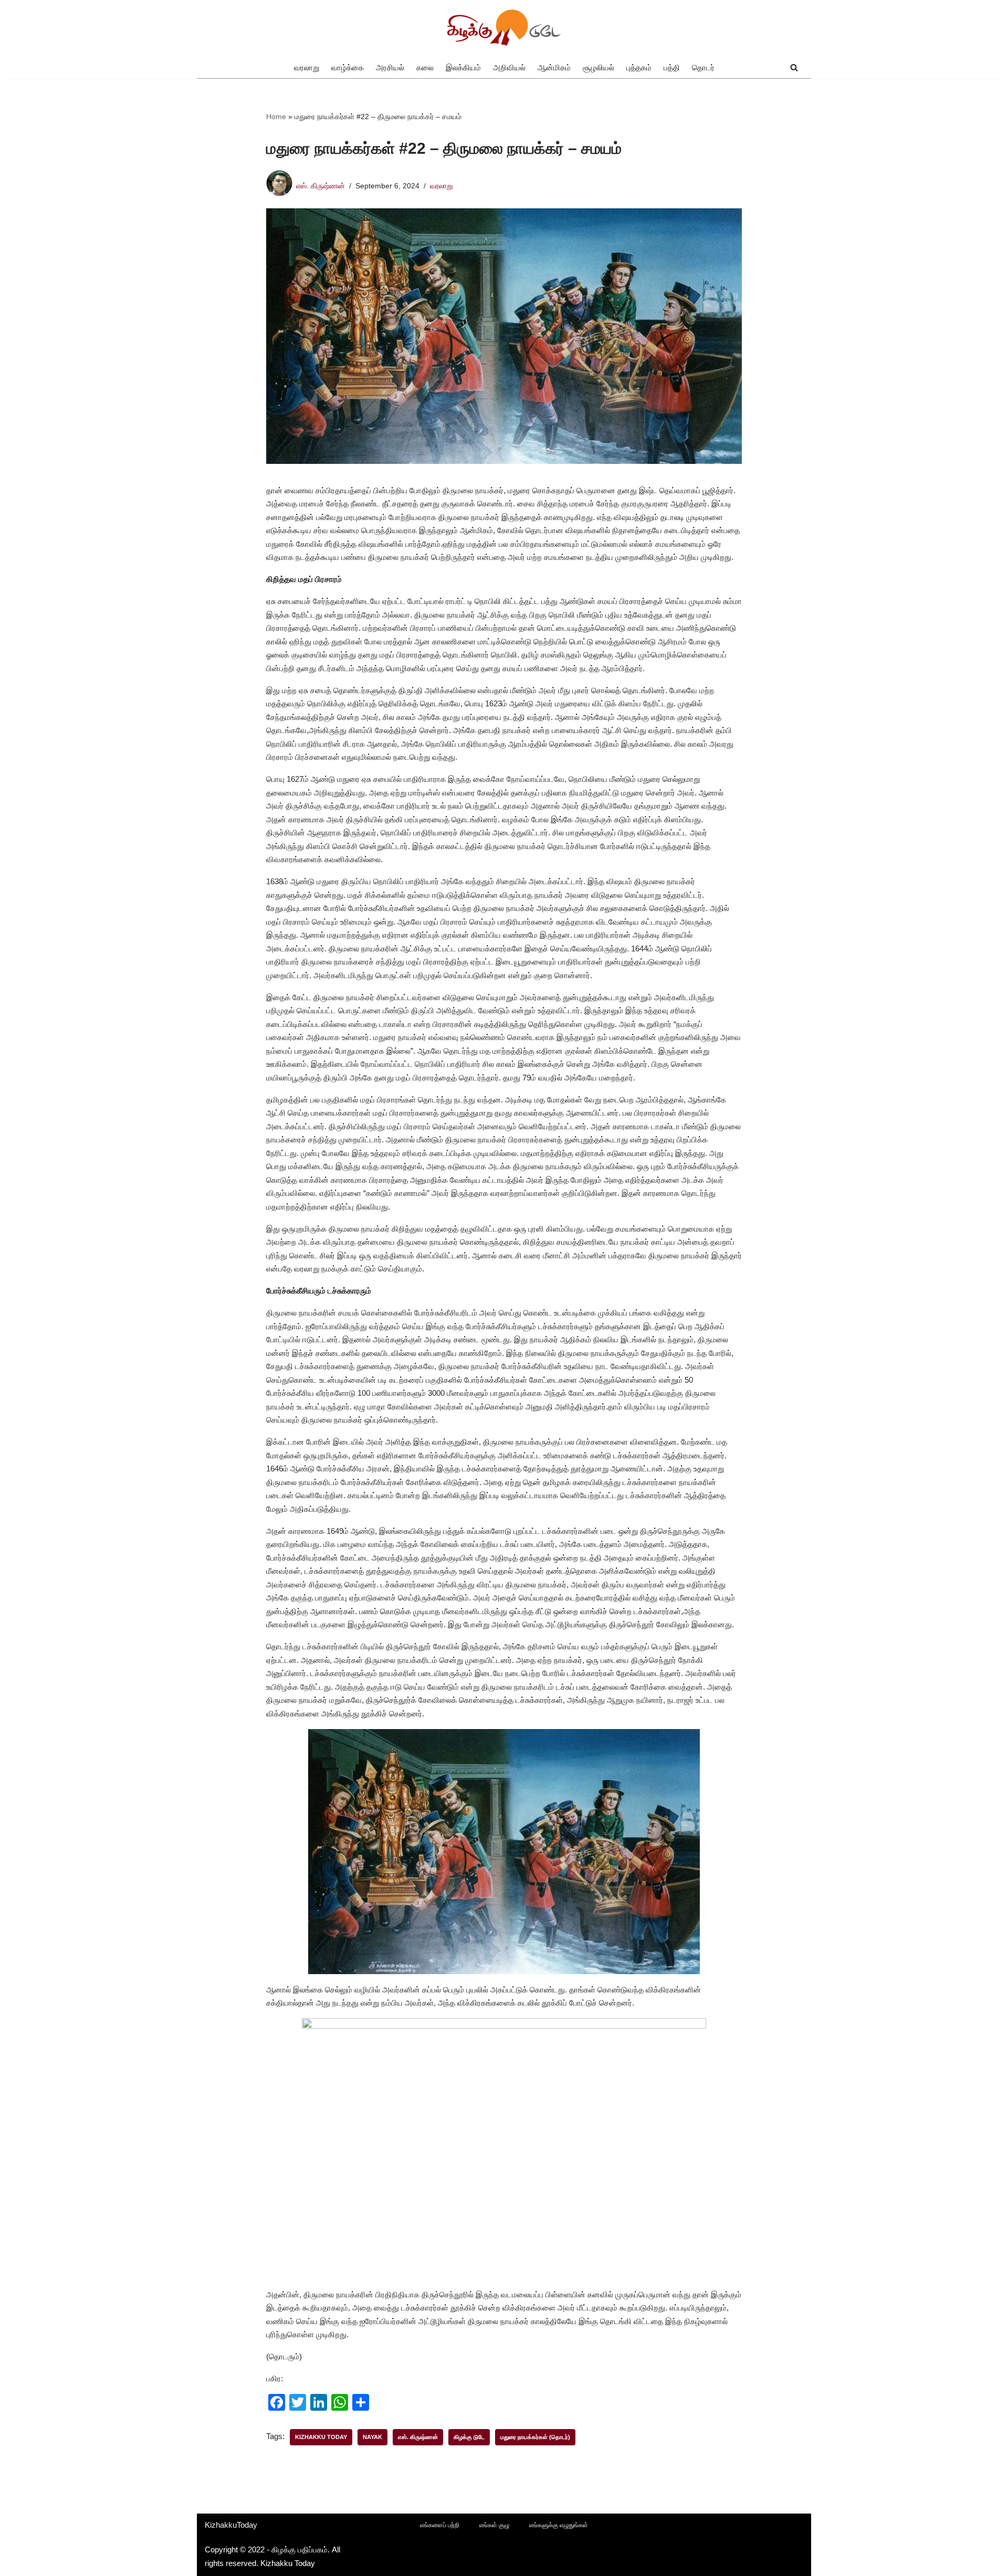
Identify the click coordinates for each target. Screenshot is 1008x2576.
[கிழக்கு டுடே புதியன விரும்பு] (504, 28)
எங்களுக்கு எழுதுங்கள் (559, 2525)
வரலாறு (307, 67)
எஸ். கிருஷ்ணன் (321, 186)
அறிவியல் (509, 67)
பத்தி (672, 67)
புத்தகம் (639, 67)
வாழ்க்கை (348, 67)
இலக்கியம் (463, 67)
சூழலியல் (598, 67)
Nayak (372, 2437)
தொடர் (703, 67)
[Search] (794, 67)
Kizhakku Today (321, 2437)
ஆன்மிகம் (554, 67)
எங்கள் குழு (494, 2525)
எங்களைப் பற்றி (440, 2525)
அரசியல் (390, 67)
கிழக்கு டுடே (469, 2437)
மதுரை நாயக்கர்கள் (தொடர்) (535, 2437)
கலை (425, 67)
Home (276, 116)
